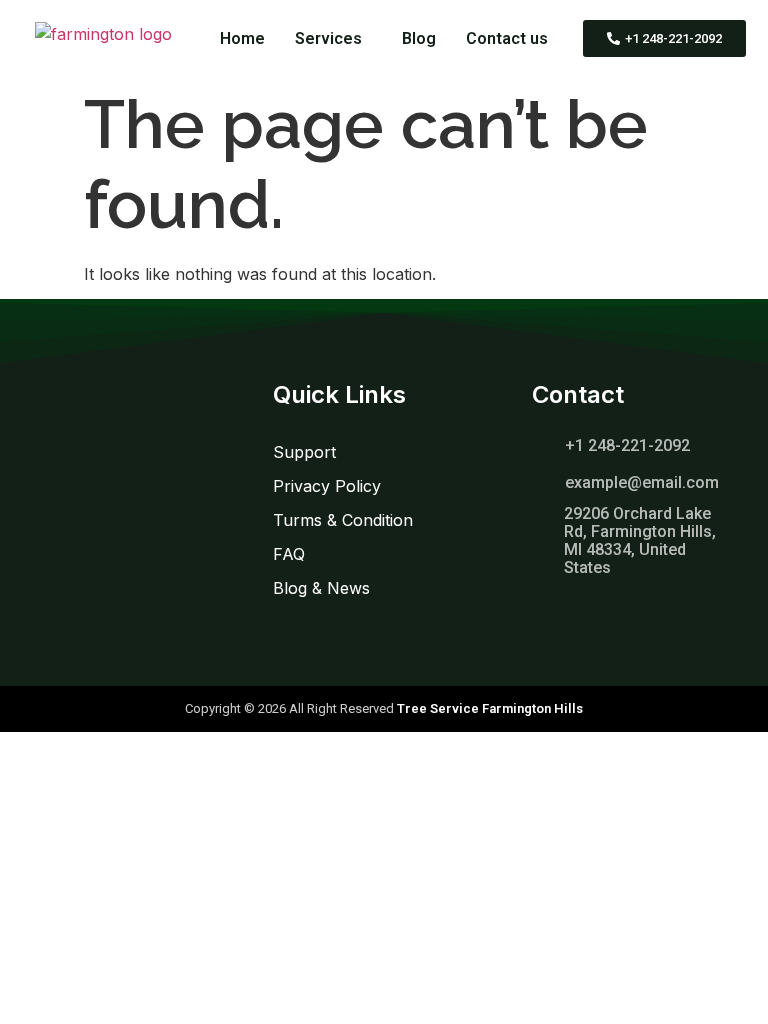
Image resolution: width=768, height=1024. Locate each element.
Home (242, 38)
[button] (333, 39)
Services (328, 38)
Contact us (507, 38)
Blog (419, 38)
